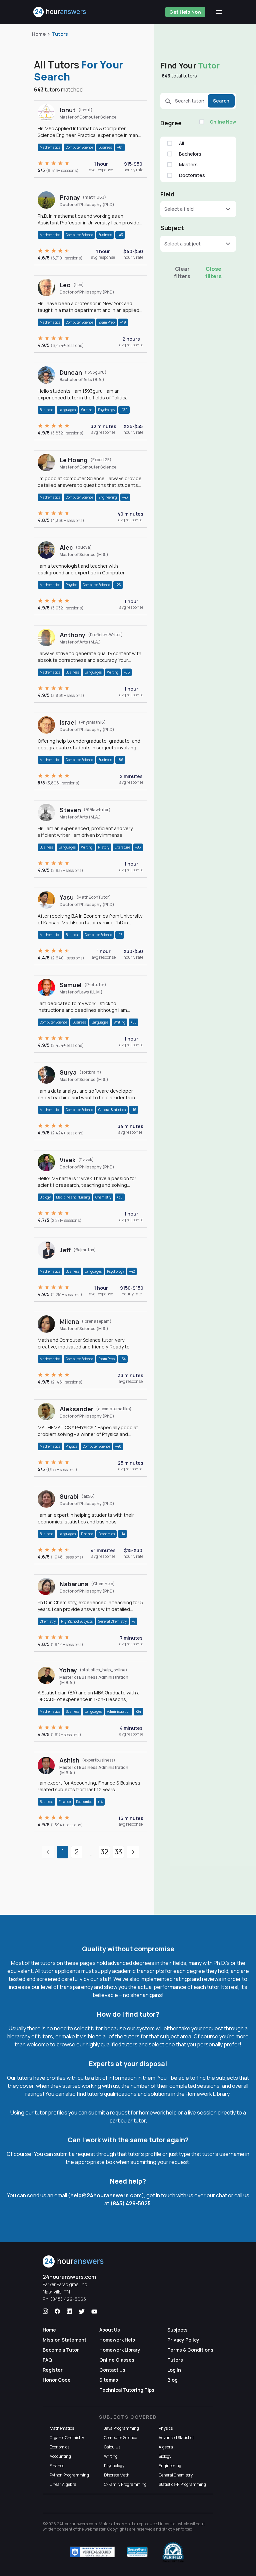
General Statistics (112, 1110)
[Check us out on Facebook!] (57, 2312)
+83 (138, 847)
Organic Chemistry (67, 2438)
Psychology (106, 410)
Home (39, 34)
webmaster (95, 2529)
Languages (67, 410)
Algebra (166, 2447)
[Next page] (133, 1852)
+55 (133, 1022)
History (104, 847)
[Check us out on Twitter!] (82, 2312)
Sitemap (109, 2380)
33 (118, 1852)
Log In (174, 2370)
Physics (71, 585)
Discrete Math (117, 2475)
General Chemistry (112, 1621)
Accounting (60, 2456)
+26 (118, 585)
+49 (123, 322)
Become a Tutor (61, 2350)
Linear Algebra (63, 2484)
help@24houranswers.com (106, 2195)
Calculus (112, 2447)
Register (53, 2370)
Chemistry (103, 1197)
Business (105, 147)
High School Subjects (77, 1621)
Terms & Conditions (190, 2350)
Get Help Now (185, 12)
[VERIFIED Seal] (173, 2552)
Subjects (177, 2330)
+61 (120, 147)
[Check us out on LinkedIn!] (69, 2312)
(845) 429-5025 (130, 2203)
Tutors (60, 34)
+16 (134, 1110)
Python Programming (69, 2475)
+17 (120, 935)
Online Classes (117, 2360)
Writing (87, 410)
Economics (106, 1534)
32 (104, 1852)
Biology (45, 1197)
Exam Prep (106, 322)
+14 (122, 1534)
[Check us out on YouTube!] (94, 2312)
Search (221, 101)
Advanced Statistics (176, 2438)
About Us (110, 2330)
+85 (127, 672)
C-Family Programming (125, 2484)
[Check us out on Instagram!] (45, 2312)
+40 (118, 1446)
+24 (138, 1711)
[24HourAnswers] (60, 12)
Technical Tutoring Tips (127, 2390)
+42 (132, 1271)
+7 (134, 1621)
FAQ (47, 2360)
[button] (198, 209)
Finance (87, 1534)
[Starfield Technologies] (92, 2552)
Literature (122, 847)
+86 (120, 760)
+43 (120, 235)
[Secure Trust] (137, 2552)
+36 (120, 1197)
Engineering (108, 497)
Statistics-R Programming (182, 2484)
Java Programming (121, 2428)
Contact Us (112, 2370)
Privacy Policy (183, 2340)
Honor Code (57, 2380)
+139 (124, 410)
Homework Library (120, 2350)
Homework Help (117, 2340)
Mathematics (50, 147)
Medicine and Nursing (73, 1197)
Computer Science (79, 147)
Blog (172, 2380)
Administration (119, 1711)
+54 (123, 1359)
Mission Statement (64, 2340)
